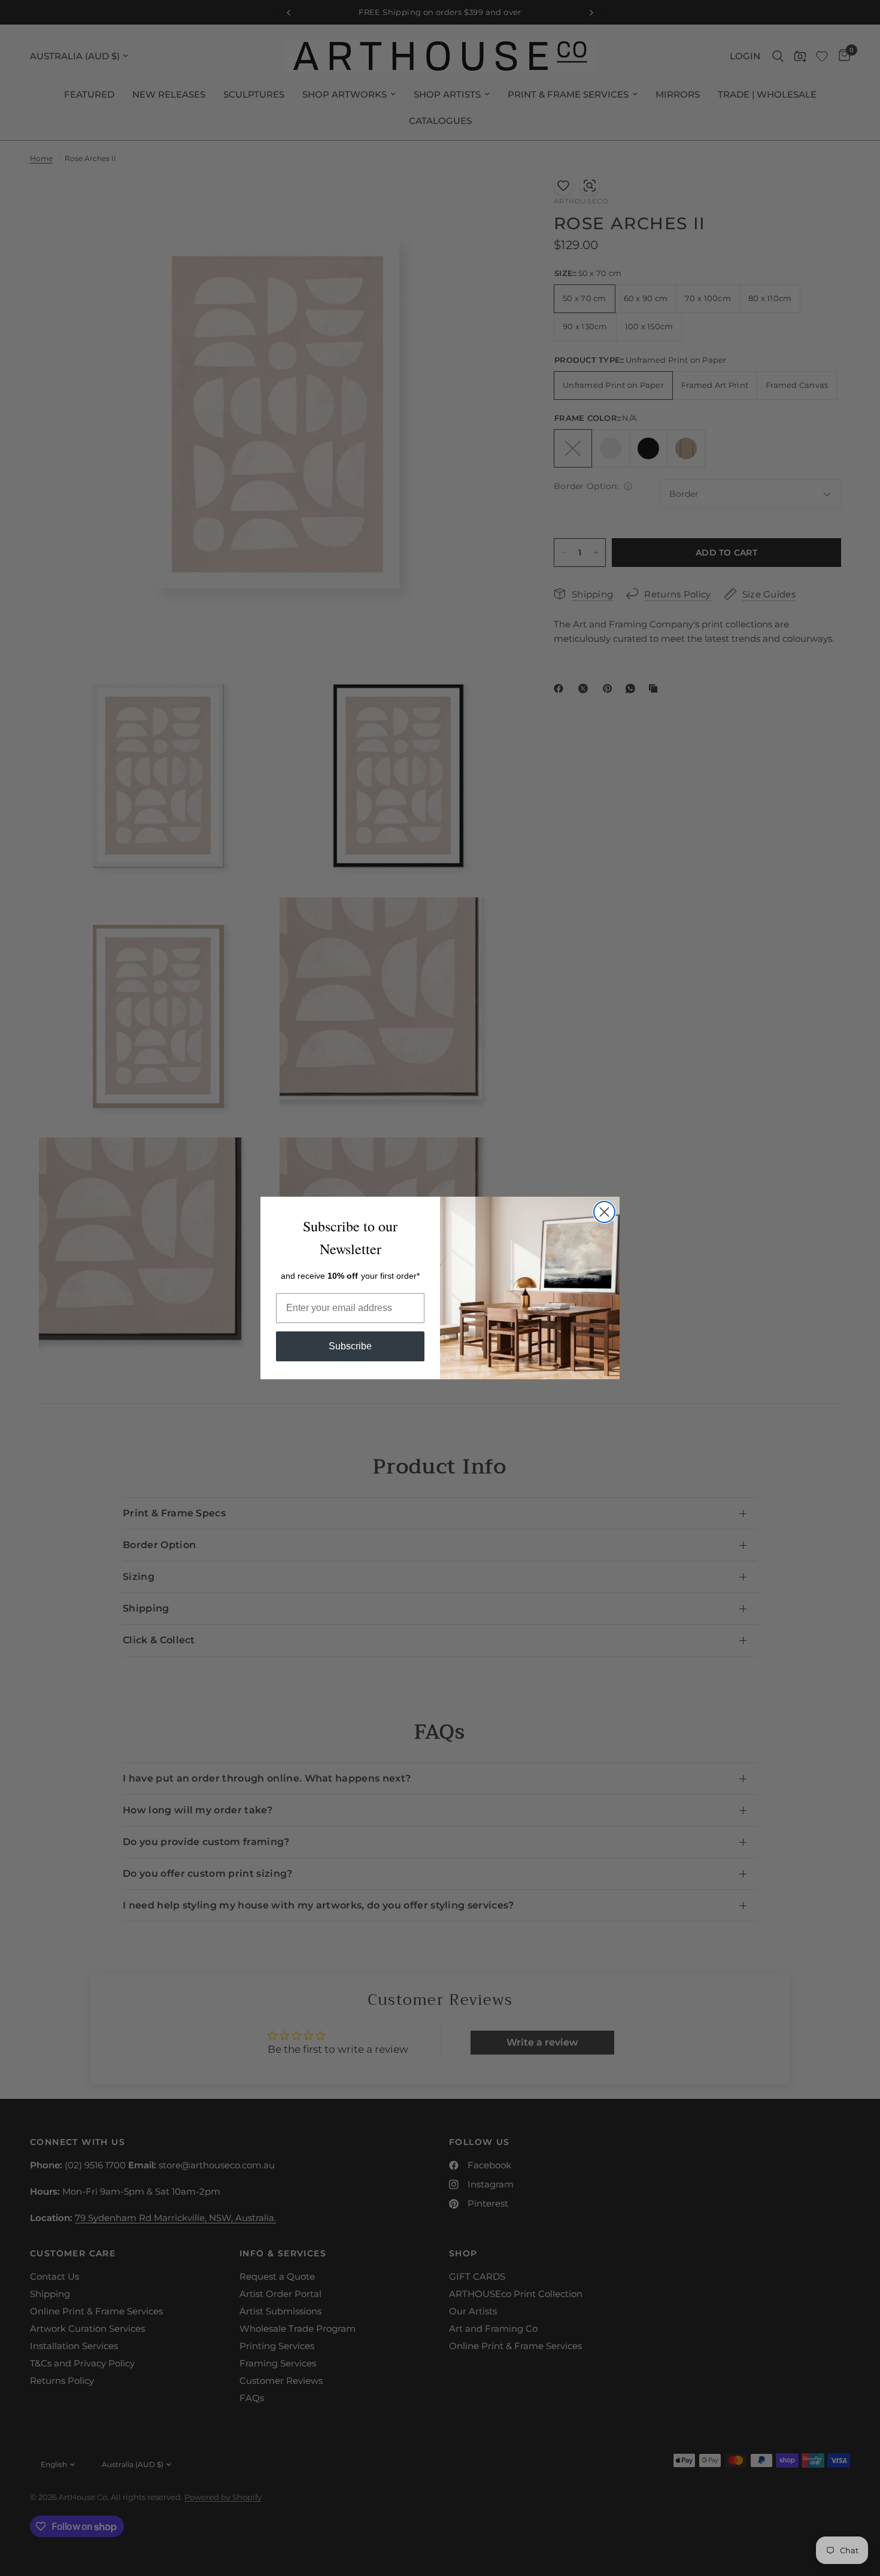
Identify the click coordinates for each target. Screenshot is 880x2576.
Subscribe (350, 1346)
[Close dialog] (604, 1212)
